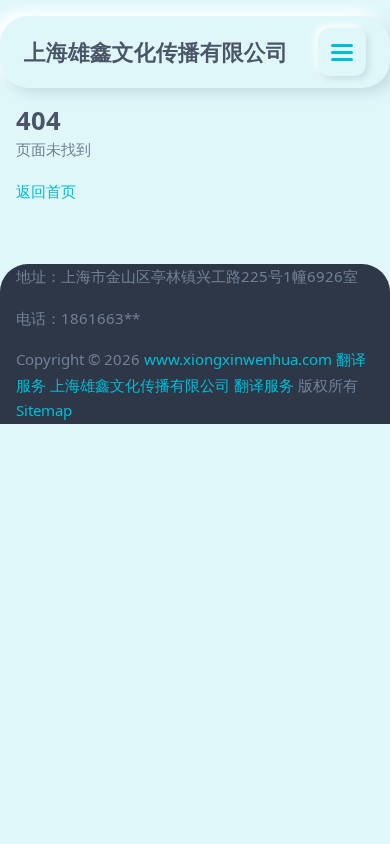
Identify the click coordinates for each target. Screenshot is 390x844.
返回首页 (46, 191)
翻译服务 (264, 385)
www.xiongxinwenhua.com (238, 359)
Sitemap (44, 410)
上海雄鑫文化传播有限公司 (156, 51)
